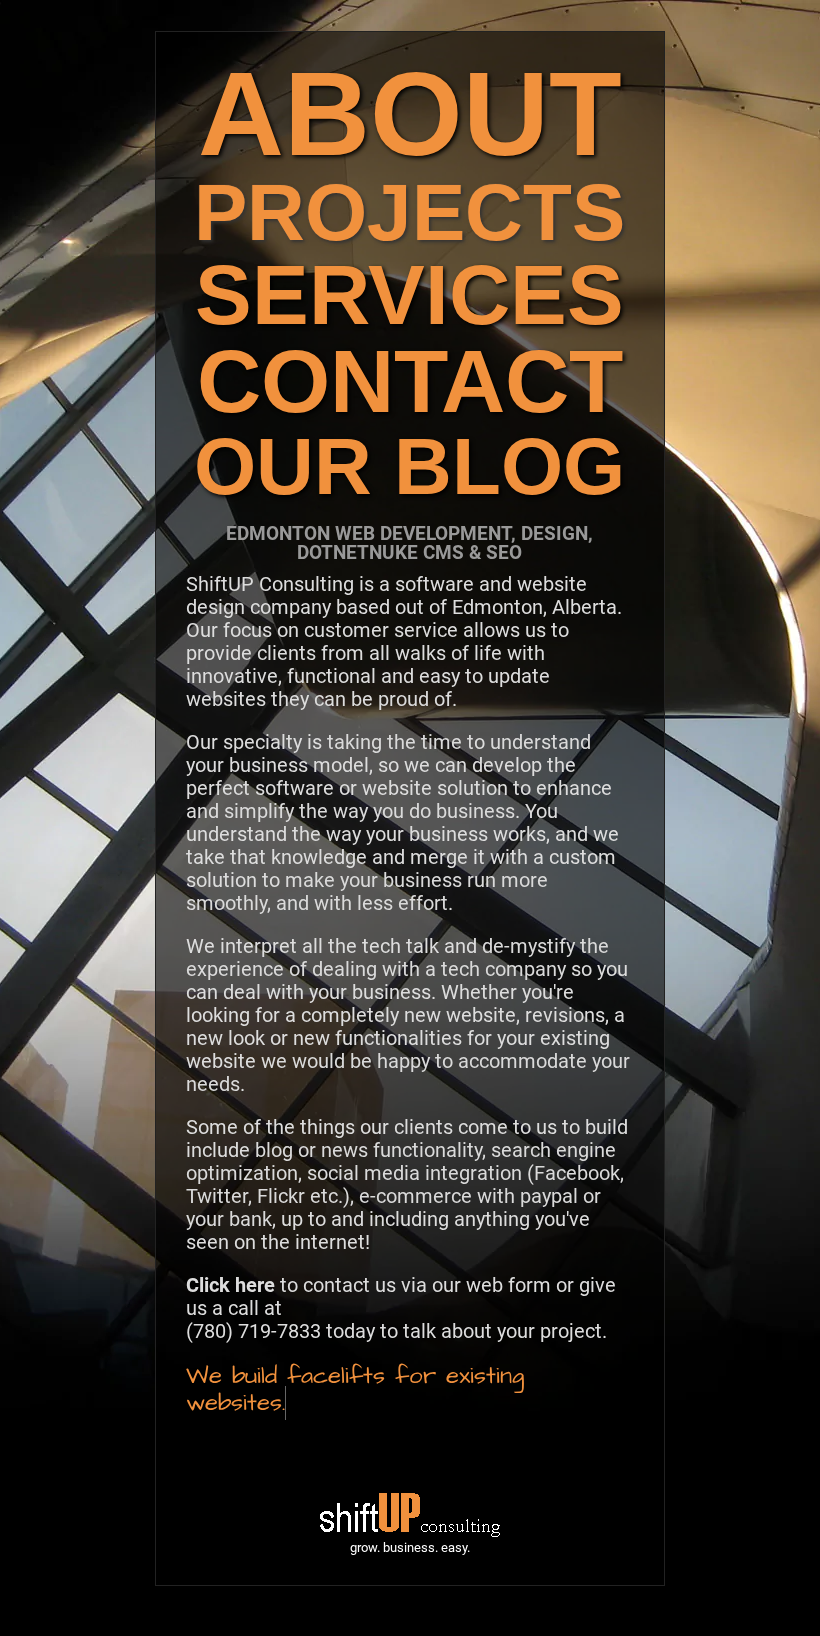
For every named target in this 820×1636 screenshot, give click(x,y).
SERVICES (409, 294)
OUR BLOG (409, 466)
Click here (230, 1285)
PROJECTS (409, 212)
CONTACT (410, 381)
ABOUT (410, 113)
